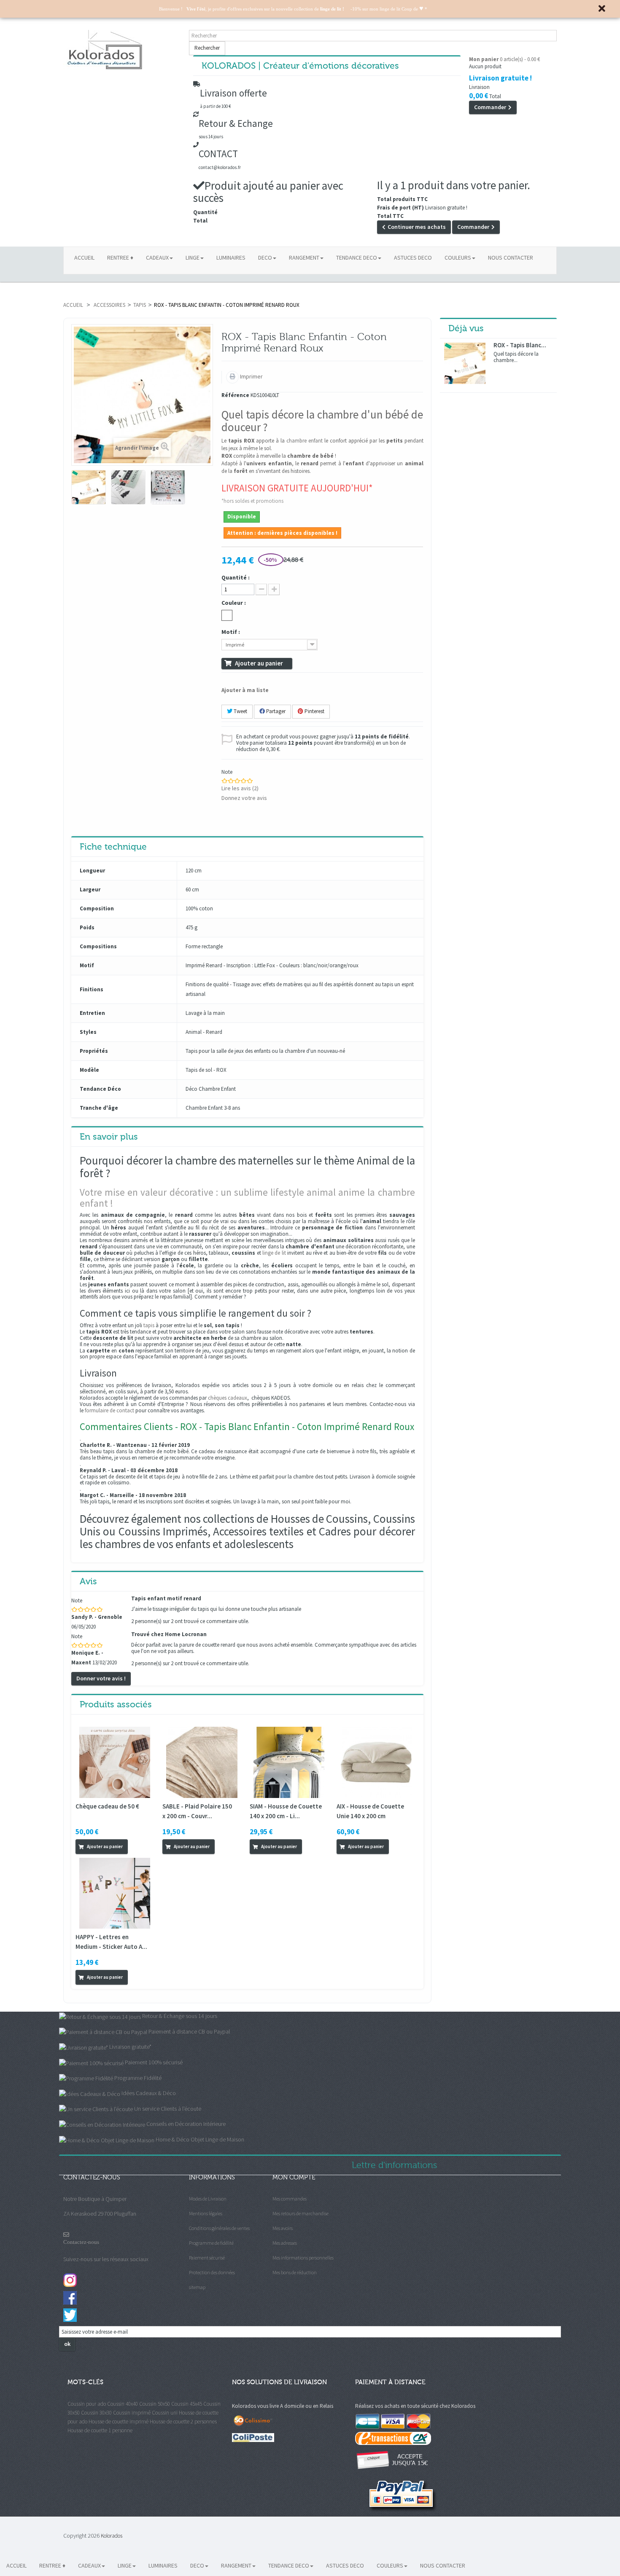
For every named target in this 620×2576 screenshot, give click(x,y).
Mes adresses (285, 2243)
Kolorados (112, 2536)
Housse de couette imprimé (119, 2422)
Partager (275, 711)
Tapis (140, 305)
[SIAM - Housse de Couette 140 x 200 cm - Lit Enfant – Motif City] (289, 1762)
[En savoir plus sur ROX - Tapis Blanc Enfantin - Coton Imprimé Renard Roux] (465, 363)
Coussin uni (165, 2413)
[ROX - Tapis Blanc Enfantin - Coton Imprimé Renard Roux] (89, 487)
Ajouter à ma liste (245, 690)
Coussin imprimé (132, 2413)
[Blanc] (227, 615)
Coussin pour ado (87, 2404)
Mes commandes (290, 2199)
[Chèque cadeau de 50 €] (115, 1762)
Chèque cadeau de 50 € (107, 1806)
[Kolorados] (122, 50)
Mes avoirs (283, 2228)
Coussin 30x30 (96, 2413)
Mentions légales (206, 2213)
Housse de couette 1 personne (100, 2430)
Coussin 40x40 (123, 2404)
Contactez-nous (81, 2242)
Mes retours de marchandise (301, 2213)
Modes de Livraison (208, 2199)
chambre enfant (305, 441)
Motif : (231, 632)
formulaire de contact (109, 1410)
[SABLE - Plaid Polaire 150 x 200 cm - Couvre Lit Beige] (202, 1762)
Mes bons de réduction (295, 2272)
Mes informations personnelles (303, 2258)
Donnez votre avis (244, 798)
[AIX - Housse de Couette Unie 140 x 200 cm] (376, 1762)
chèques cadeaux (228, 1398)
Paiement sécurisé (207, 2258)
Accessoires (109, 305)
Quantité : (236, 578)
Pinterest (314, 711)
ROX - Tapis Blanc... (520, 345)
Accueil (73, 305)
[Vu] (134, 1846)
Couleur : (234, 603)
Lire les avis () (240, 788)
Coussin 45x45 (187, 2404)
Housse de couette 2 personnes (183, 2422)
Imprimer (251, 376)
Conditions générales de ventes (219, 2228)
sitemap (197, 2287)
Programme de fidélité (211, 2243)
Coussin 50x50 (155, 2404)
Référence (235, 396)
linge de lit (274, 1253)
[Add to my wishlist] (145, 1846)
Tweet (240, 711)
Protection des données (212, 2272)
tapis (149, 1325)
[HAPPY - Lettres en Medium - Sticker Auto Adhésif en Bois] (115, 1893)
